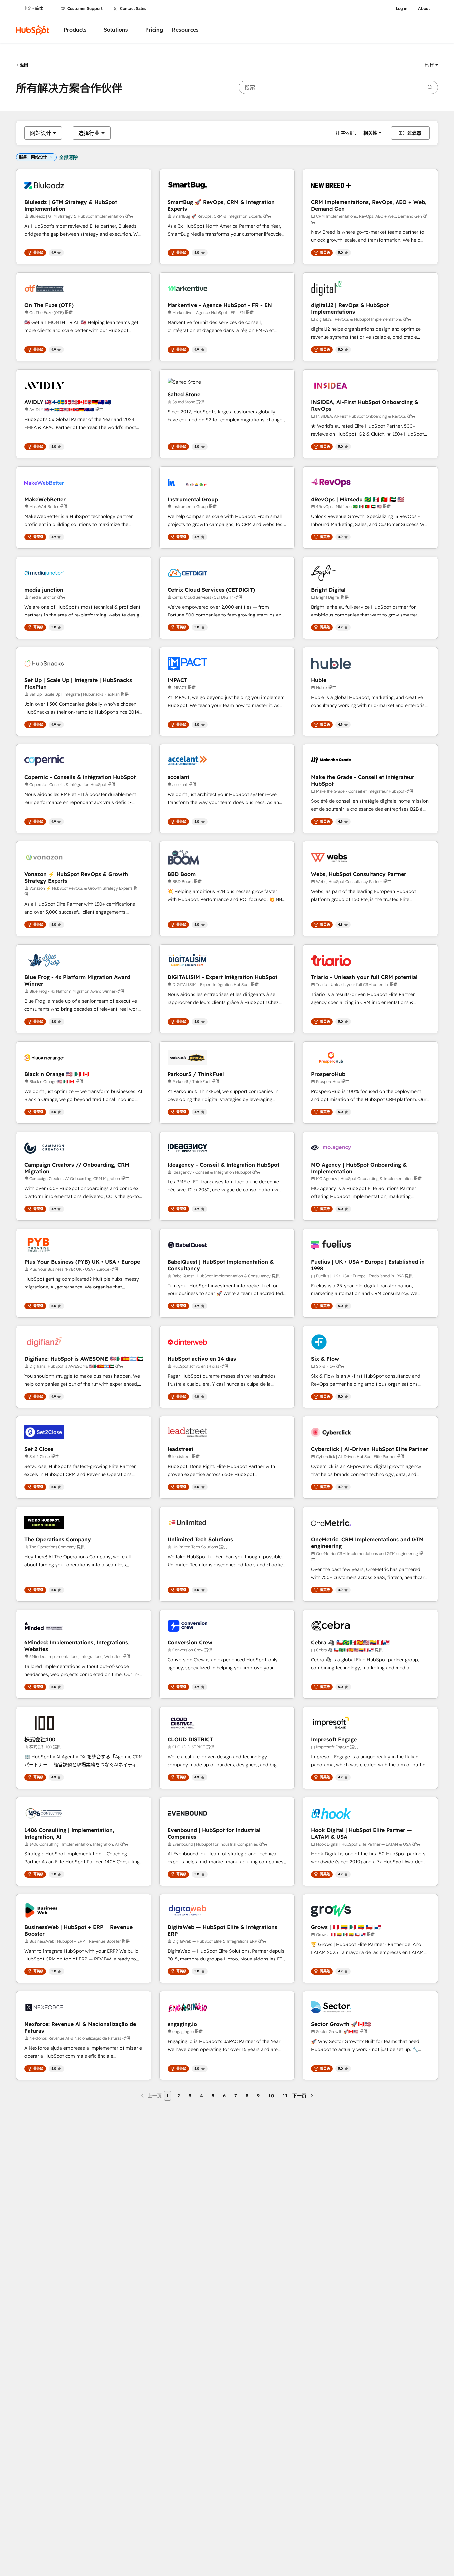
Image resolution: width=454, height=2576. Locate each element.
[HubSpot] (33, 30)
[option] (41, 133)
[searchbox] (338, 87)
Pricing (154, 30)
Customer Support (85, 9)
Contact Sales (133, 9)
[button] (431, 65)
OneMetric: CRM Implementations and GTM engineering (367, 1543)
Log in (402, 9)
